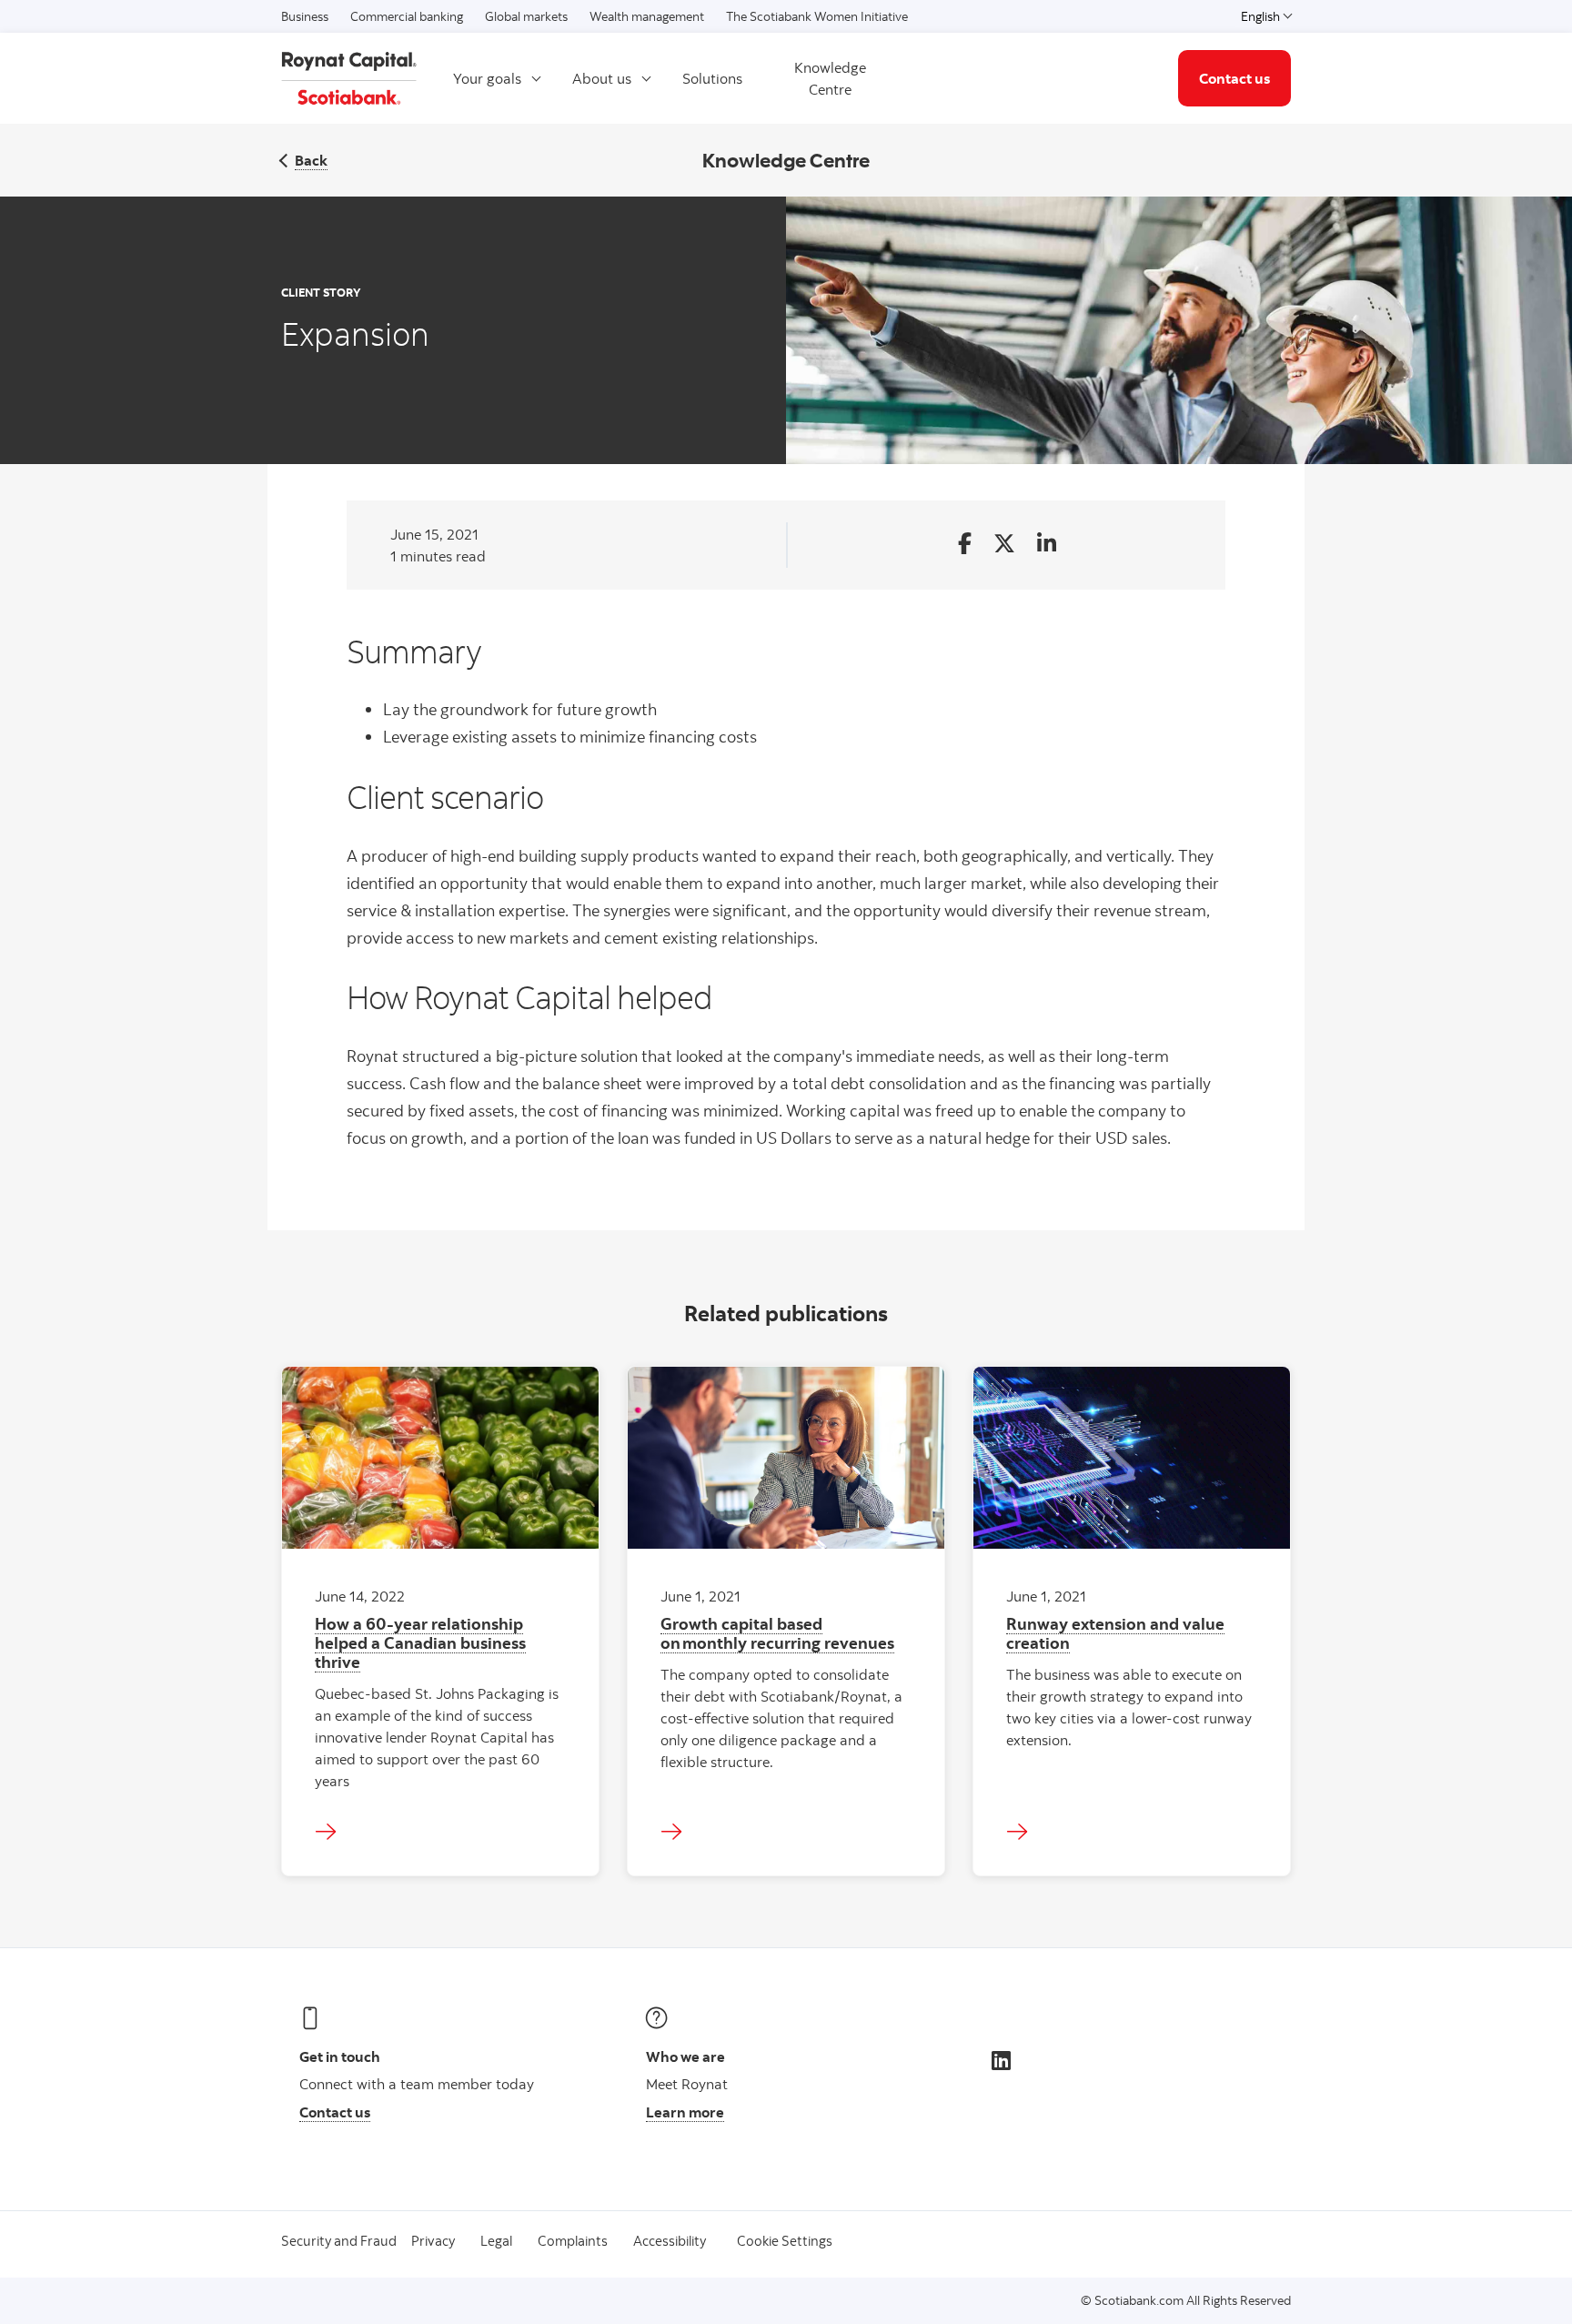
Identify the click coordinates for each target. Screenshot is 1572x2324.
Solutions (712, 78)
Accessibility (670, 2241)
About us (602, 78)
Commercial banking (407, 16)
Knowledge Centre (830, 78)
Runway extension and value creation (1115, 1633)
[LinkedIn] (1001, 2060)
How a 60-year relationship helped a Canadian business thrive (420, 1642)
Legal (496, 2241)
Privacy (433, 2241)
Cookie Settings (785, 2241)
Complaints (573, 2241)
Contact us (1234, 78)
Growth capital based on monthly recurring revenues (777, 1633)
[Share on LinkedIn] (1047, 545)
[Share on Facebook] (965, 545)
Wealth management (647, 16)
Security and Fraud (339, 2241)
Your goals (487, 78)
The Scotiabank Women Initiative (817, 16)
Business (305, 16)
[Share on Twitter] (1004, 545)
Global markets (526, 16)
